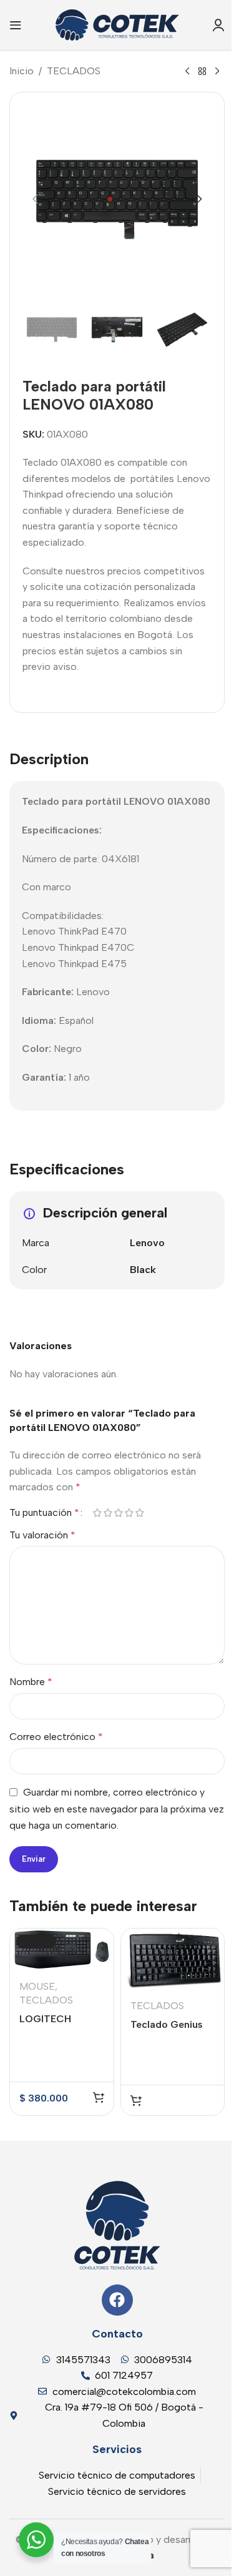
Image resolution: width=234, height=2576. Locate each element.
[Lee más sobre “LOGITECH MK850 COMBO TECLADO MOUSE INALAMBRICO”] (99, 2097)
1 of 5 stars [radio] (97, 1513)
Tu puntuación (44, 1513)
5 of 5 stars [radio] (139, 1513)
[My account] (218, 25)
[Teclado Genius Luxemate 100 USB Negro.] (173, 1959)
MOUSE (37, 1986)
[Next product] (217, 72)
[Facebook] (117, 2300)
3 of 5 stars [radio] (118, 1513)
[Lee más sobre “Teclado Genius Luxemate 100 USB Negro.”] (136, 2100)
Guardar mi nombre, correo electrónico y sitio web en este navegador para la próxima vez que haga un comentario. (117, 1809)
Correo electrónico (56, 1737)
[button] (35, 199)
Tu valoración (42, 1535)
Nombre (31, 1682)
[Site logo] (117, 24)
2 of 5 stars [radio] (108, 1513)
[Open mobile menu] (16, 25)
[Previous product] (187, 72)
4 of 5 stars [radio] (129, 1513)
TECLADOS (74, 71)
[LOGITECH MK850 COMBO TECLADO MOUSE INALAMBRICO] (62, 1949)
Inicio (22, 71)
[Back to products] (202, 72)
